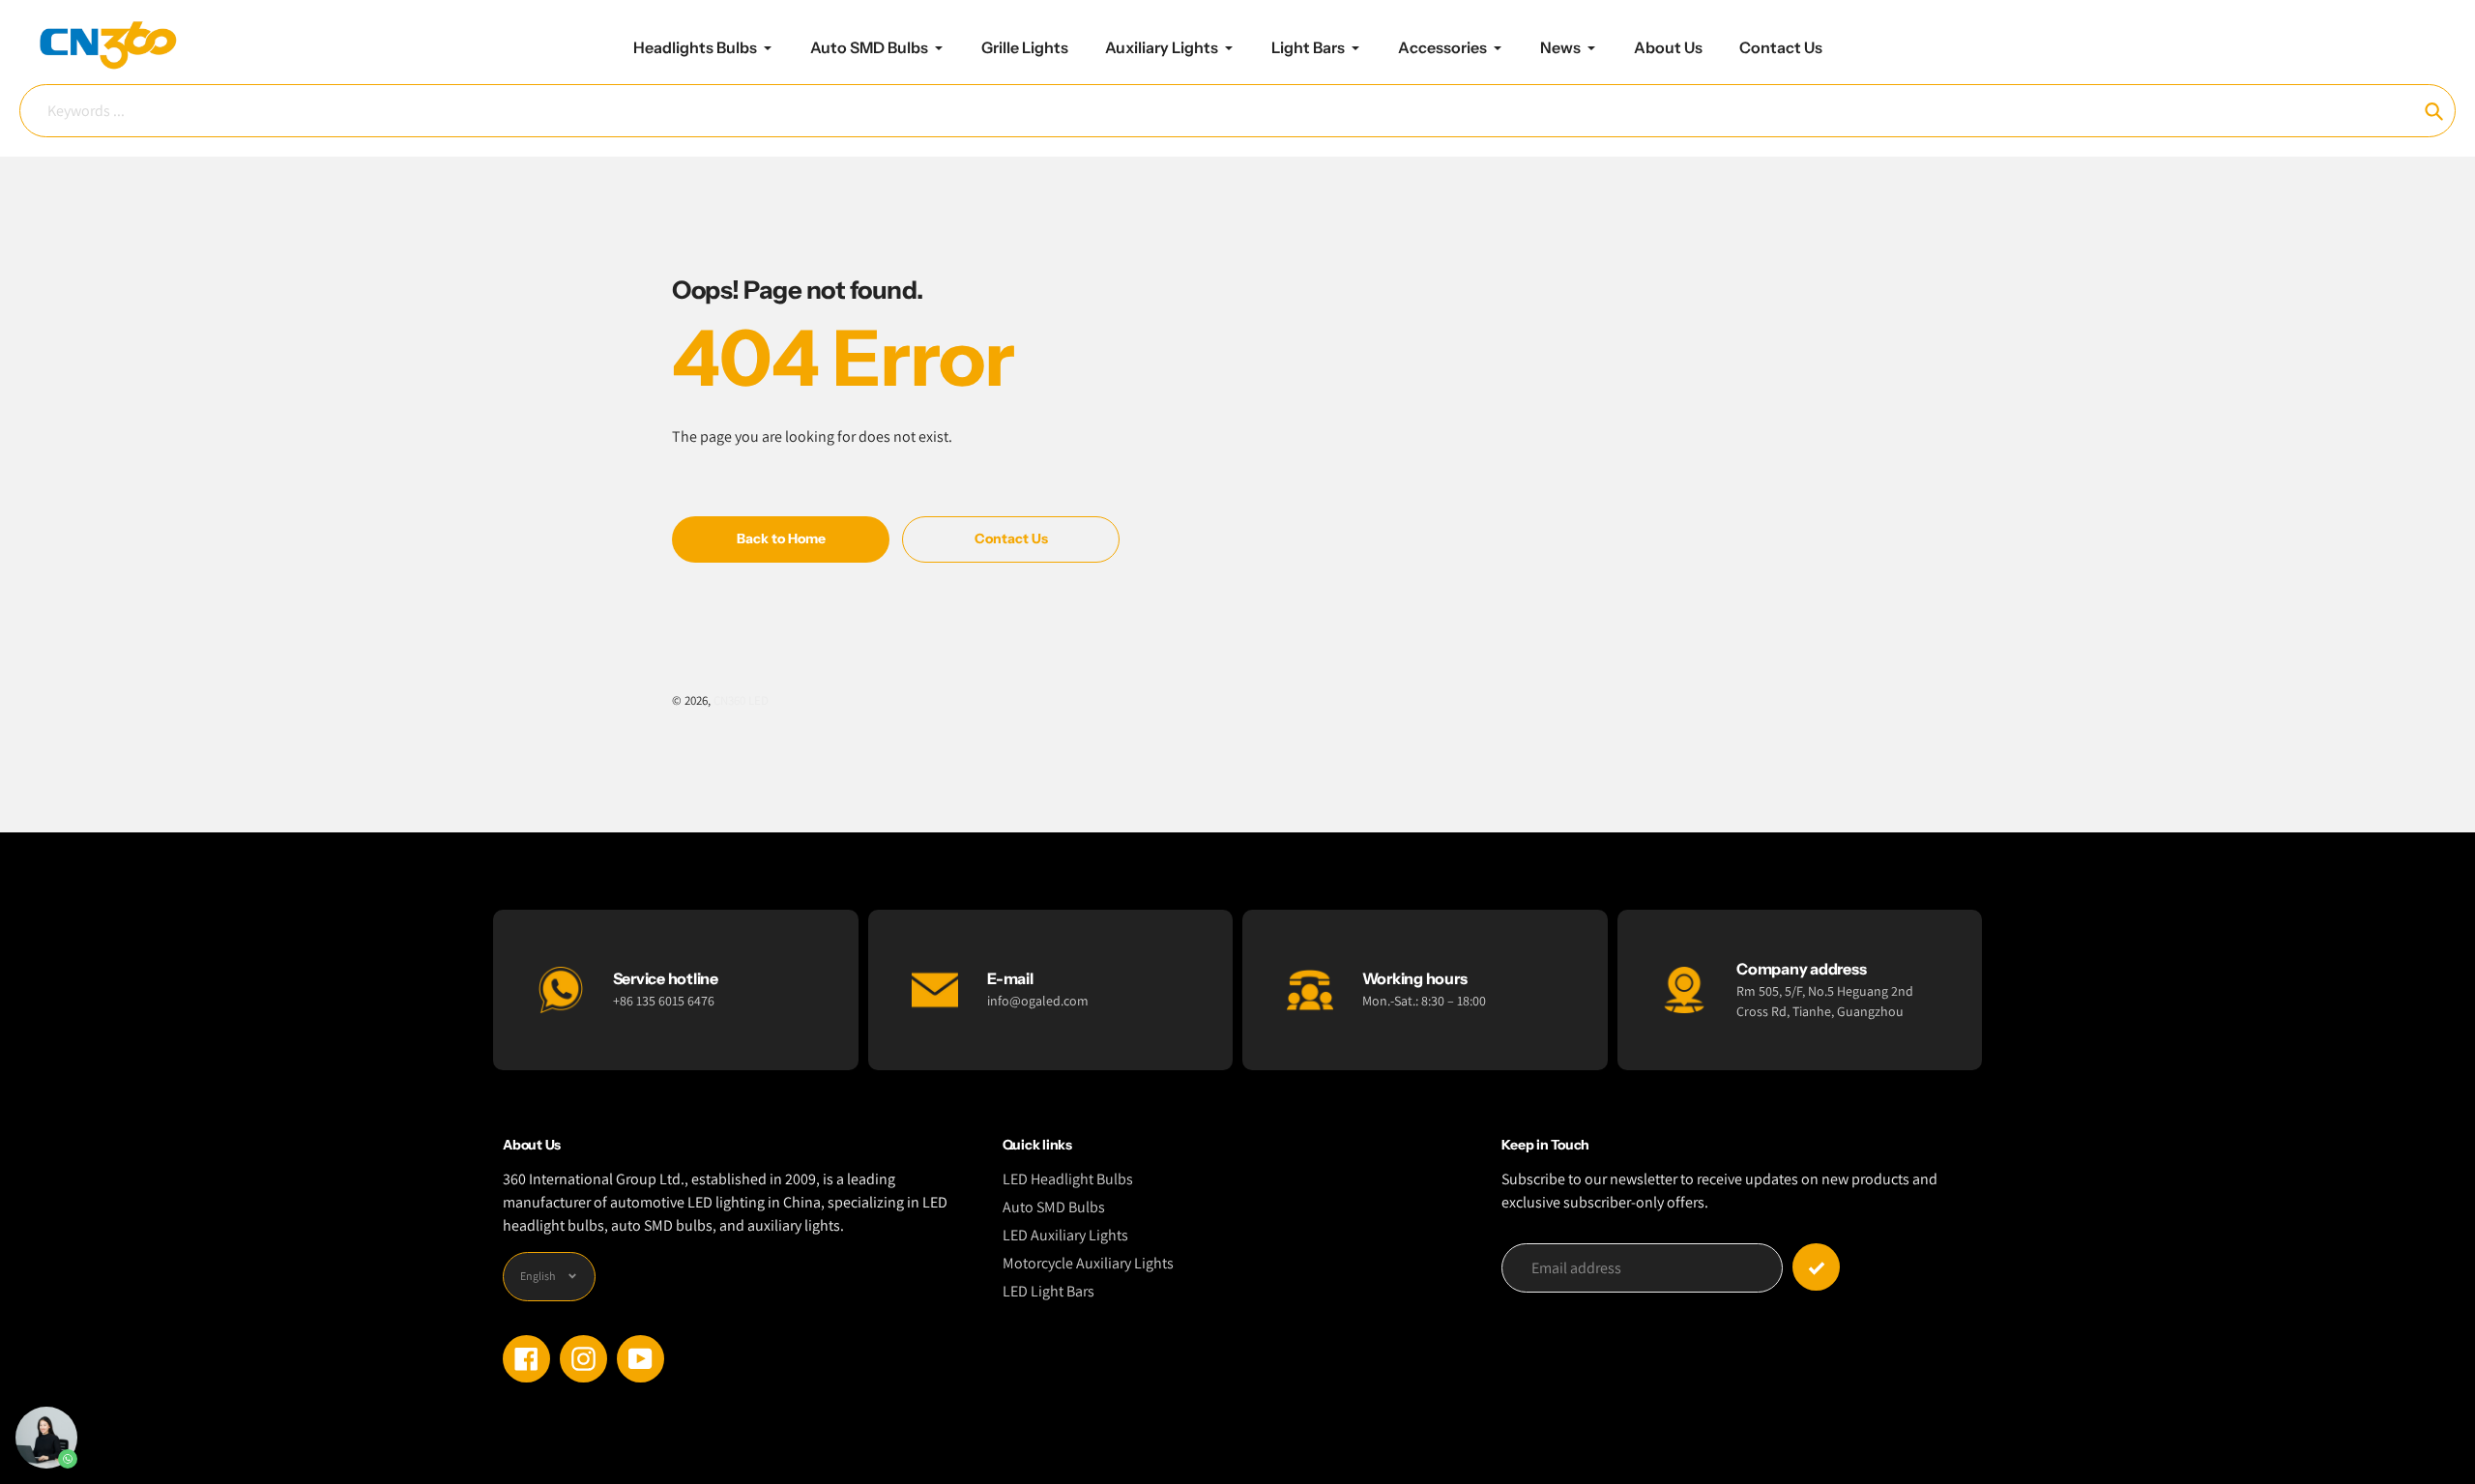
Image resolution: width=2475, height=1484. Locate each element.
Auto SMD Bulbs (1054, 1207)
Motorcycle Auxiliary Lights (1088, 1263)
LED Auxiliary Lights (1065, 1235)
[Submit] (1816, 1267)
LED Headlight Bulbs (1068, 1179)
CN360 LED (741, 700)
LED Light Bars (1048, 1291)
